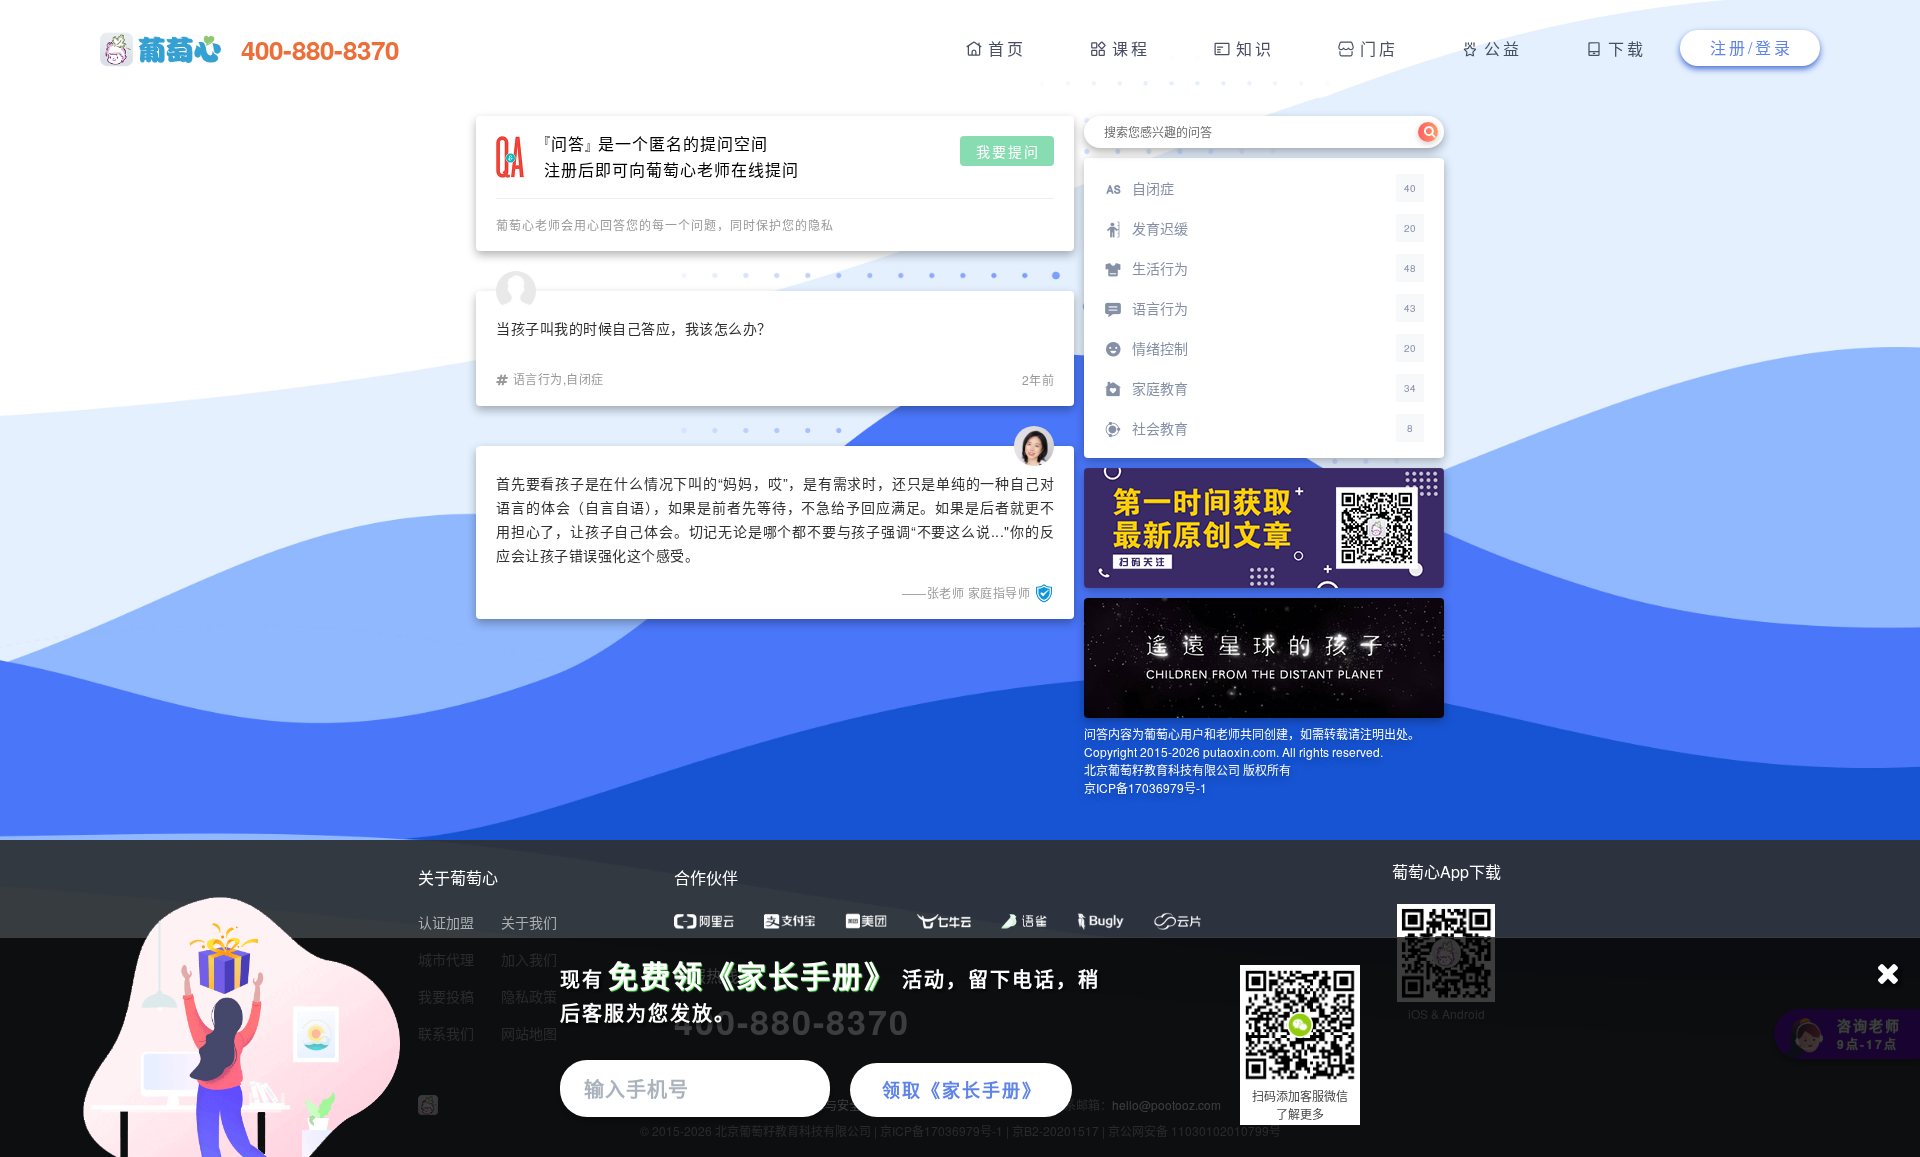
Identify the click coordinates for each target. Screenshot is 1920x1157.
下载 (1627, 48)
